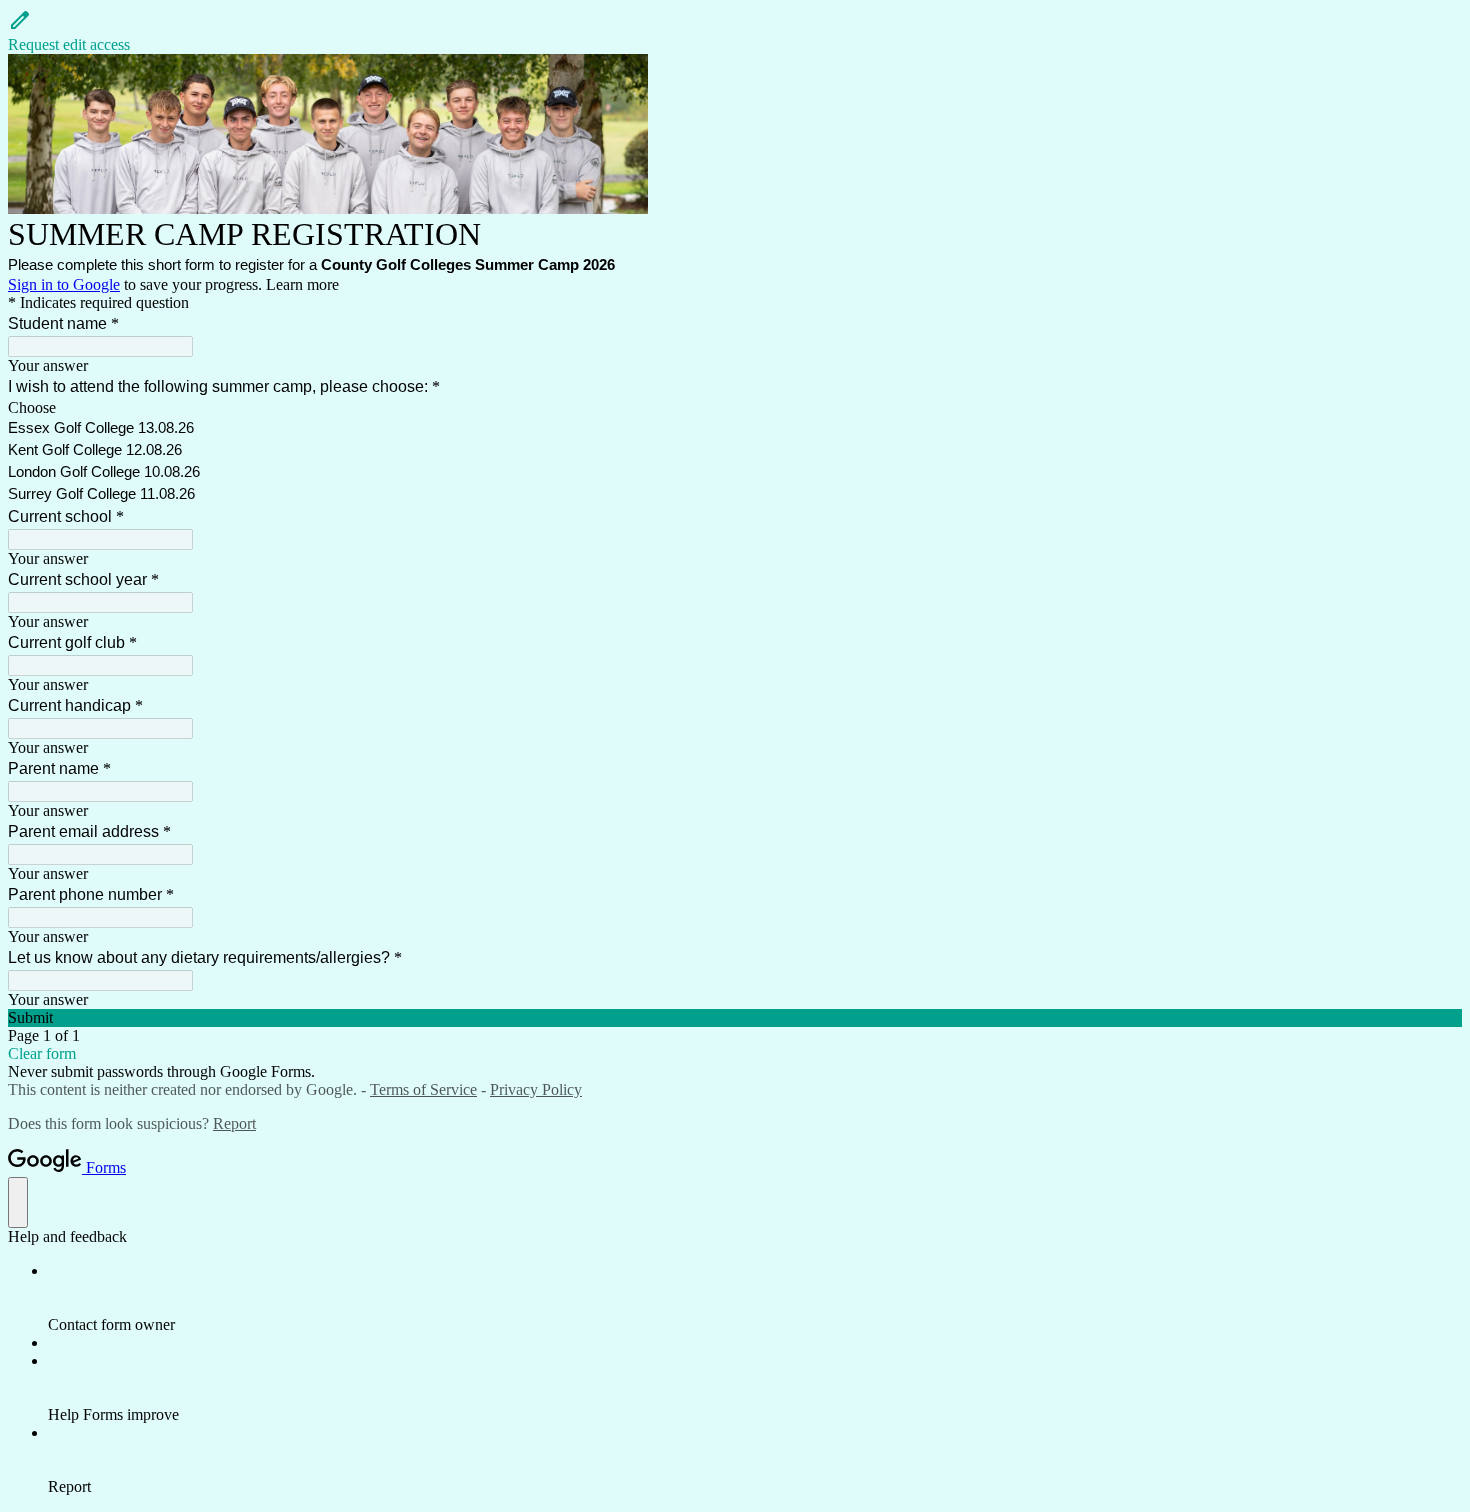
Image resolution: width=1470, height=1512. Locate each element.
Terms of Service (423, 1089)
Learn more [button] (302, 284)
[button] (735, 31)
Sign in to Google (64, 284)
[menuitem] (755, 1298)
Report (234, 1123)
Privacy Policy (536, 1089)
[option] (735, 408)
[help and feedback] (18, 1202)
